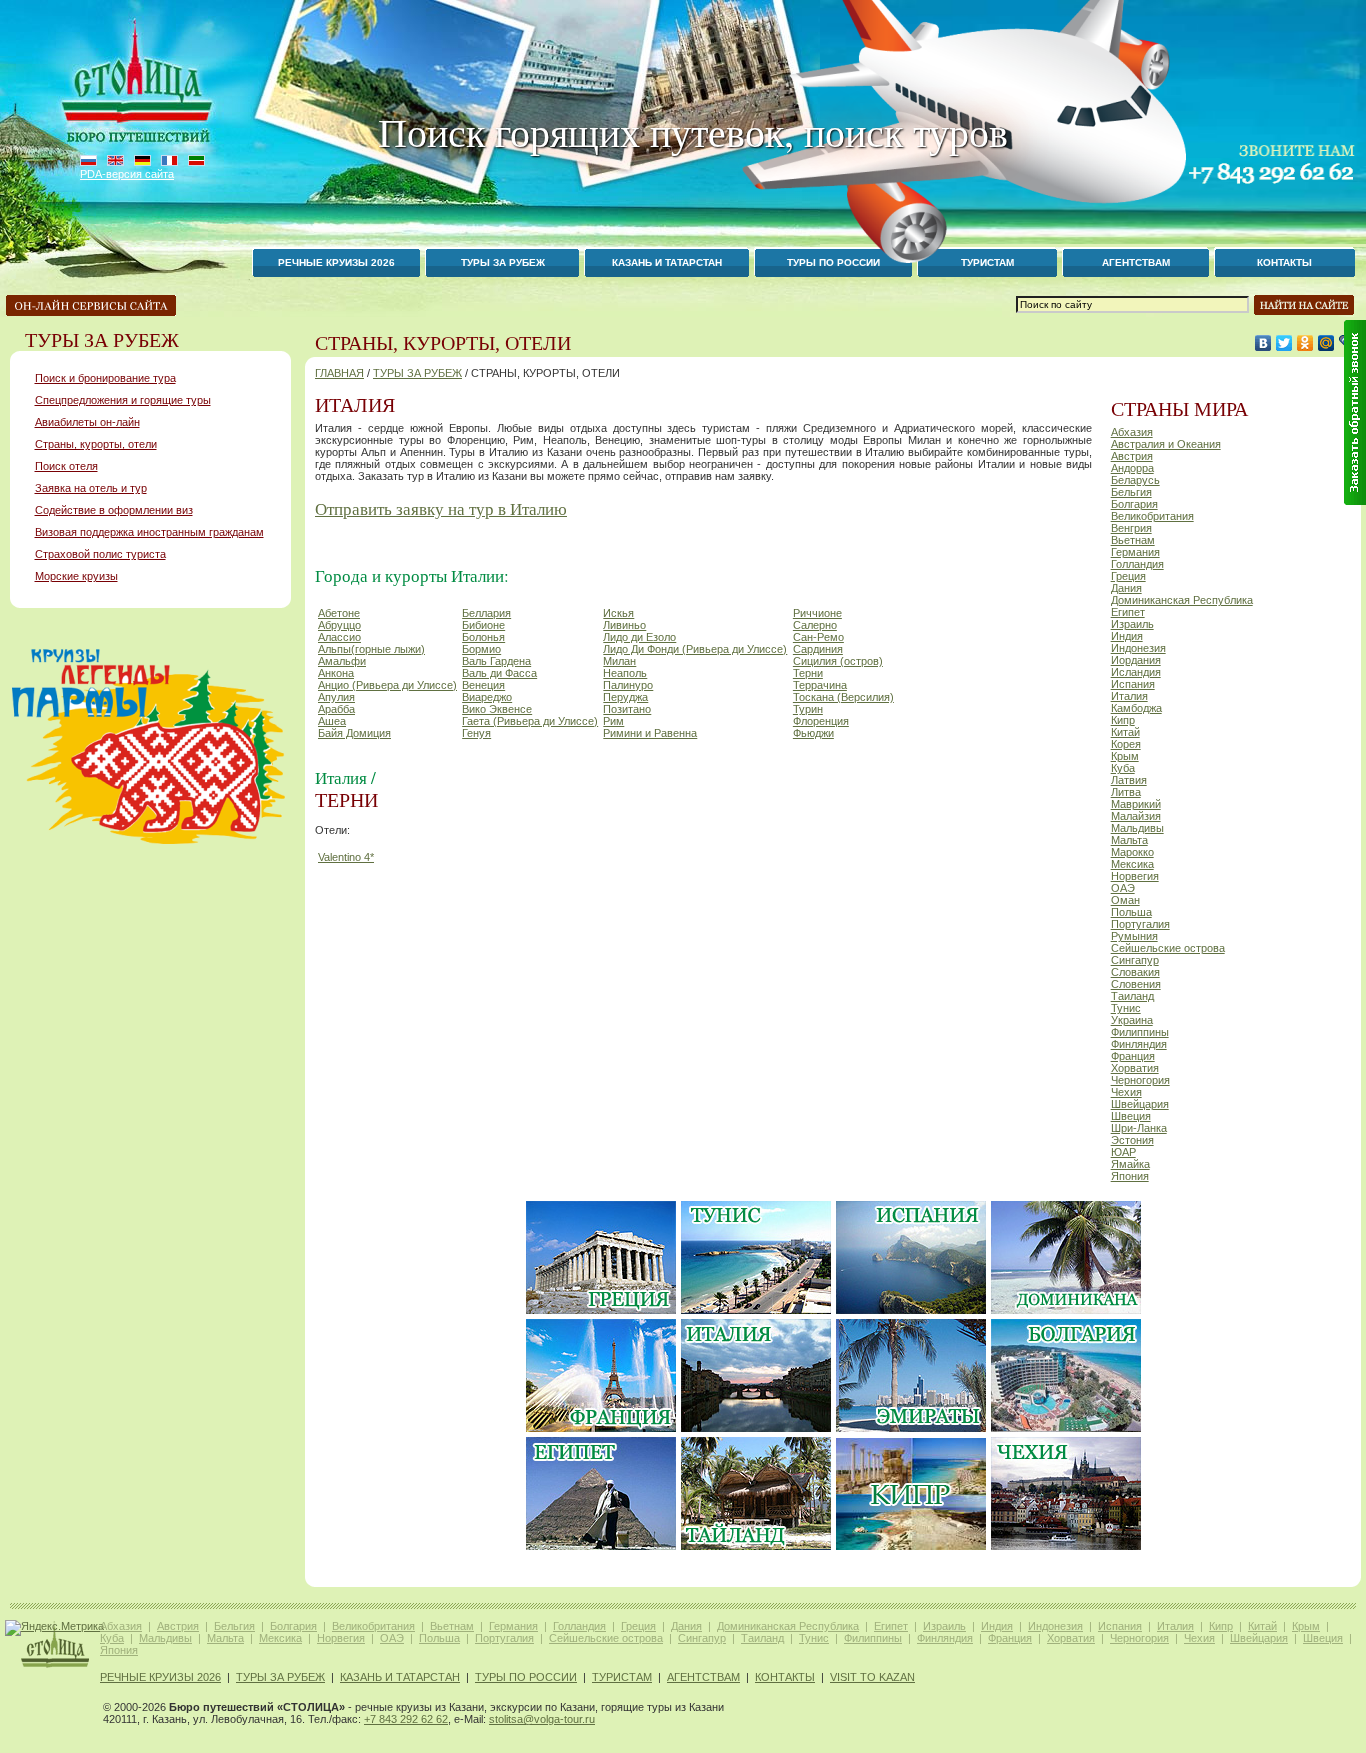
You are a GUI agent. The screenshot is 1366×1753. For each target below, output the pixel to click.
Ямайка (1130, 1164)
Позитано (627, 709)
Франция (1133, 1056)
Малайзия (1136, 816)
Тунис (1126, 1008)
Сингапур (1135, 960)
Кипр (1123, 720)
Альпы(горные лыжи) (371, 649)
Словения (1136, 984)
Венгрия (1131, 528)
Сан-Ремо (818, 637)
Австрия (1132, 456)
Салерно (815, 625)
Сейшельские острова (1168, 948)
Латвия (1129, 780)
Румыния (1134, 936)
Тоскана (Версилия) (843, 697)
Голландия (1137, 564)
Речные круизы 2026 (336, 262)
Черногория (1140, 1080)
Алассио (339, 637)
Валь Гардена (496, 661)
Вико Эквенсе (497, 709)
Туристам (622, 1677)
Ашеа (332, 721)
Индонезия (1138, 648)
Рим (613, 721)
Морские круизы (76, 576)
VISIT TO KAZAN (872, 1677)
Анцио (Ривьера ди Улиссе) (387, 685)
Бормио (481, 649)
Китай (1125, 732)
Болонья (483, 637)
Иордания (1136, 660)
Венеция (483, 685)
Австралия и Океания (1166, 444)
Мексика (1132, 864)
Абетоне (339, 613)
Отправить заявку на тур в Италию (441, 508)
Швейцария (1140, 1104)
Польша (1131, 912)
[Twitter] (1284, 343)
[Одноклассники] (1305, 343)
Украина (1132, 1020)
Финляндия (1139, 1044)
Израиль (1132, 624)
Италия (1129, 696)
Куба (1123, 768)
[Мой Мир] (1326, 343)
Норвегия (1135, 876)
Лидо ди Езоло (639, 637)
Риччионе (817, 613)
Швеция (1131, 1116)
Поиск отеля (66, 466)
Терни (808, 673)
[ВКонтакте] (1263, 343)
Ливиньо (624, 625)
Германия (1135, 552)
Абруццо (339, 625)
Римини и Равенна (650, 733)
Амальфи (342, 661)
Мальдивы (1137, 828)
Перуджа (625, 697)
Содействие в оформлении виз (114, 510)
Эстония (1132, 1140)
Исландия (1136, 672)
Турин (808, 709)
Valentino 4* (346, 857)
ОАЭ (1123, 888)
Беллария (486, 613)
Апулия (336, 697)
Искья (618, 613)
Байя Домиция (354, 733)
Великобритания (1152, 516)
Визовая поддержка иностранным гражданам (149, 532)
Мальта (1129, 840)
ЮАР (1123, 1152)
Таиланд (1132, 996)
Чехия (1126, 1092)
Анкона (336, 673)
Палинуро (628, 685)
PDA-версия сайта (127, 174)
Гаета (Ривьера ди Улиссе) (530, 721)
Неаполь (625, 673)
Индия (1127, 636)
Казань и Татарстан (667, 262)
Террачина (820, 685)
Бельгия (1131, 492)
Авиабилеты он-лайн (87, 422)
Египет (1128, 612)
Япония (1130, 1176)
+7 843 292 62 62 (406, 1719)
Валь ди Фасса (499, 673)
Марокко (1132, 852)
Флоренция (821, 721)
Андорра (1132, 468)
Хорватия (1135, 1068)
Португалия (1140, 924)
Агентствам (703, 1677)
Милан (619, 661)
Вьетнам (1133, 540)
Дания (1126, 588)
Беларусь (1135, 480)
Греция (1128, 576)
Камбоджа (1136, 708)
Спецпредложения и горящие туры (123, 400)
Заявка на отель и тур (91, 488)
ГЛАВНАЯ (339, 373)
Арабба (336, 709)
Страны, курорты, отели (96, 444)
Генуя (476, 733)
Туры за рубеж (503, 262)
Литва (1126, 792)
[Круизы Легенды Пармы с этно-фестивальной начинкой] (148, 844)
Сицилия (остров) (838, 661)
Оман (1125, 900)
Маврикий (1136, 804)
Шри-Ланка (1139, 1128)
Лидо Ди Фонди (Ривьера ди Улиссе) (695, 649)
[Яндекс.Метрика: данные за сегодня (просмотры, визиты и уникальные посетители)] (54, 1628)
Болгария (1134, 504)
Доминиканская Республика (1182, 600)
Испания (1133, 684)
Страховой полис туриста (100, 554)
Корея (1126, 744)
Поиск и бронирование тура (105, 378)
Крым (1125, 756)
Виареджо (487, 697)
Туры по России (526, 1677)
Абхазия (1132, 432)
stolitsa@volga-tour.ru (542, 1719)
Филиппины (1140, 1032)
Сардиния (818, 649)
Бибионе (483, 625)
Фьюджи (813, 733)
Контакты (1284, 262)
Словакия (1135, 972)
